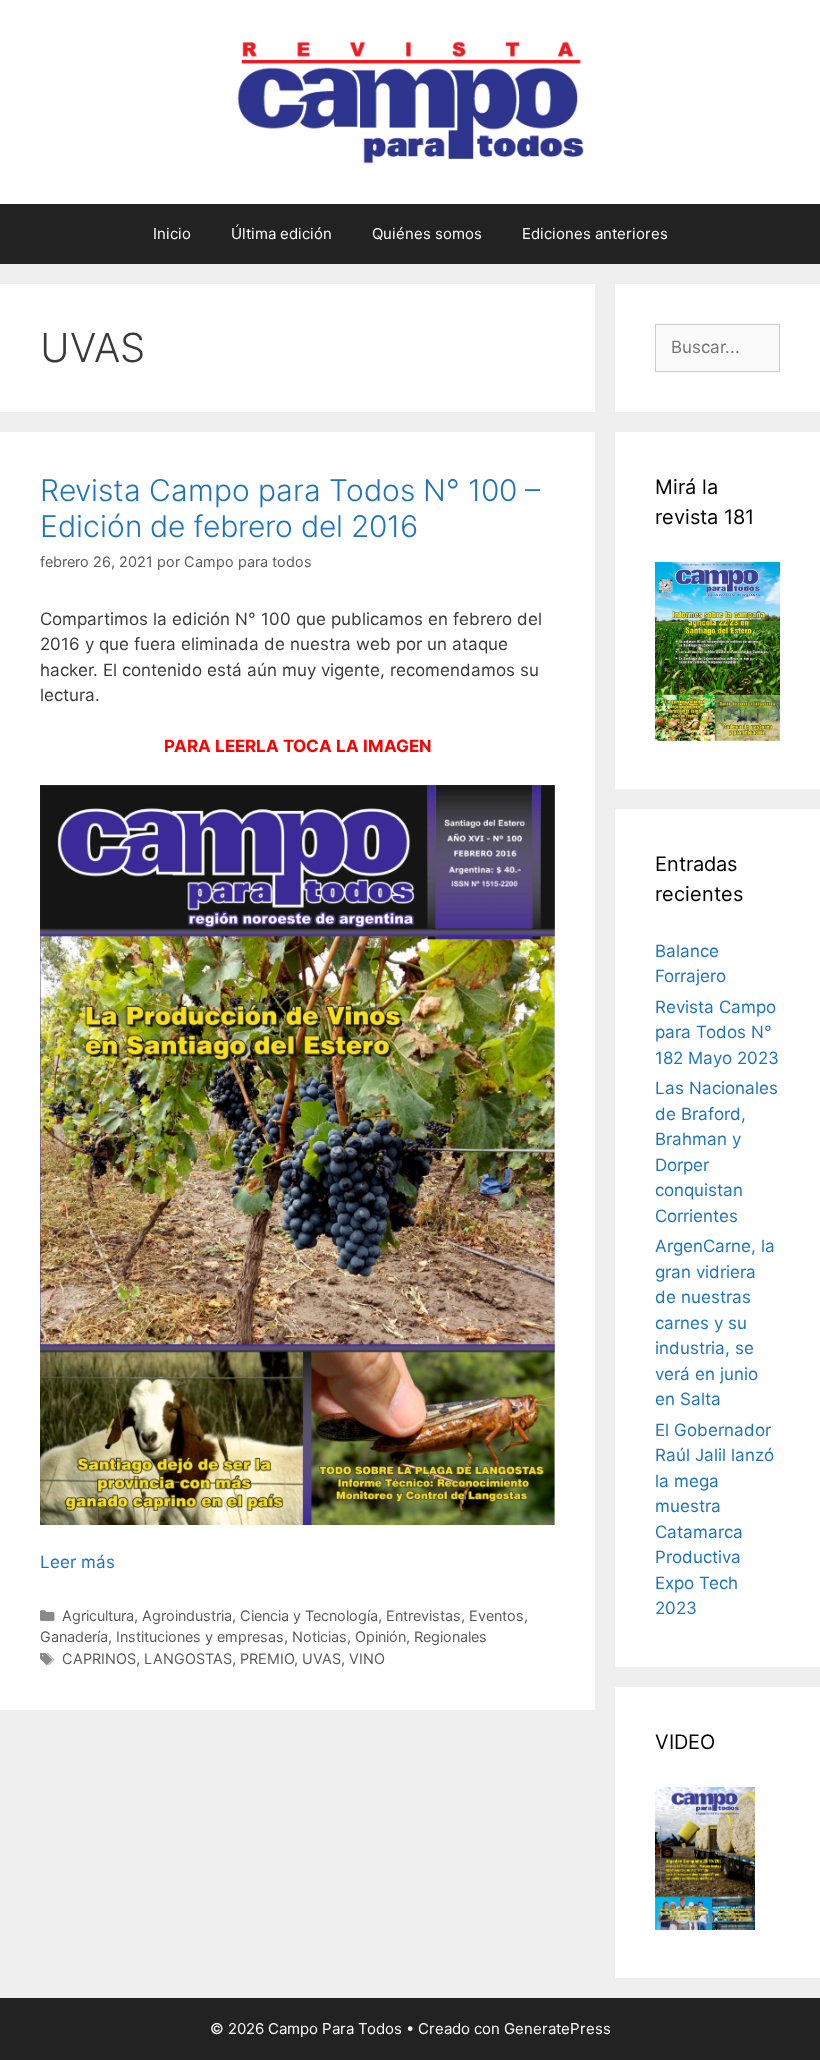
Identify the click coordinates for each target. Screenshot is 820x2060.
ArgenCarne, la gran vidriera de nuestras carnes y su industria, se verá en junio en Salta (715, 1322)
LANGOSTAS (188, 1658)
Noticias (319, 1636)
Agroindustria (187, 1615)
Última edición (281, 233)
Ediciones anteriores (595, 233)
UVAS (321, 1658)
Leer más (77, 1562)
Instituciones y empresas (200, 1636)
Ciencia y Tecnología (309, 1615)
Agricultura (98, 1615)
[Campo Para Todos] (410, 101)
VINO (367, 1658)
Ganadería (74, 1636)
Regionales (450, 1636)
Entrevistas (423, 1615)
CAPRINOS (99, 1658)
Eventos (496, 1615)
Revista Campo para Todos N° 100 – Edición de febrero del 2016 (290, 508)
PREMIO (267, 1658)
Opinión (380, 1636)
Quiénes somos (427, 233)
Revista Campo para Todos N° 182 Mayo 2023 (717, 1032)
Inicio (172, 233)
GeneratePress (557, 2028)
